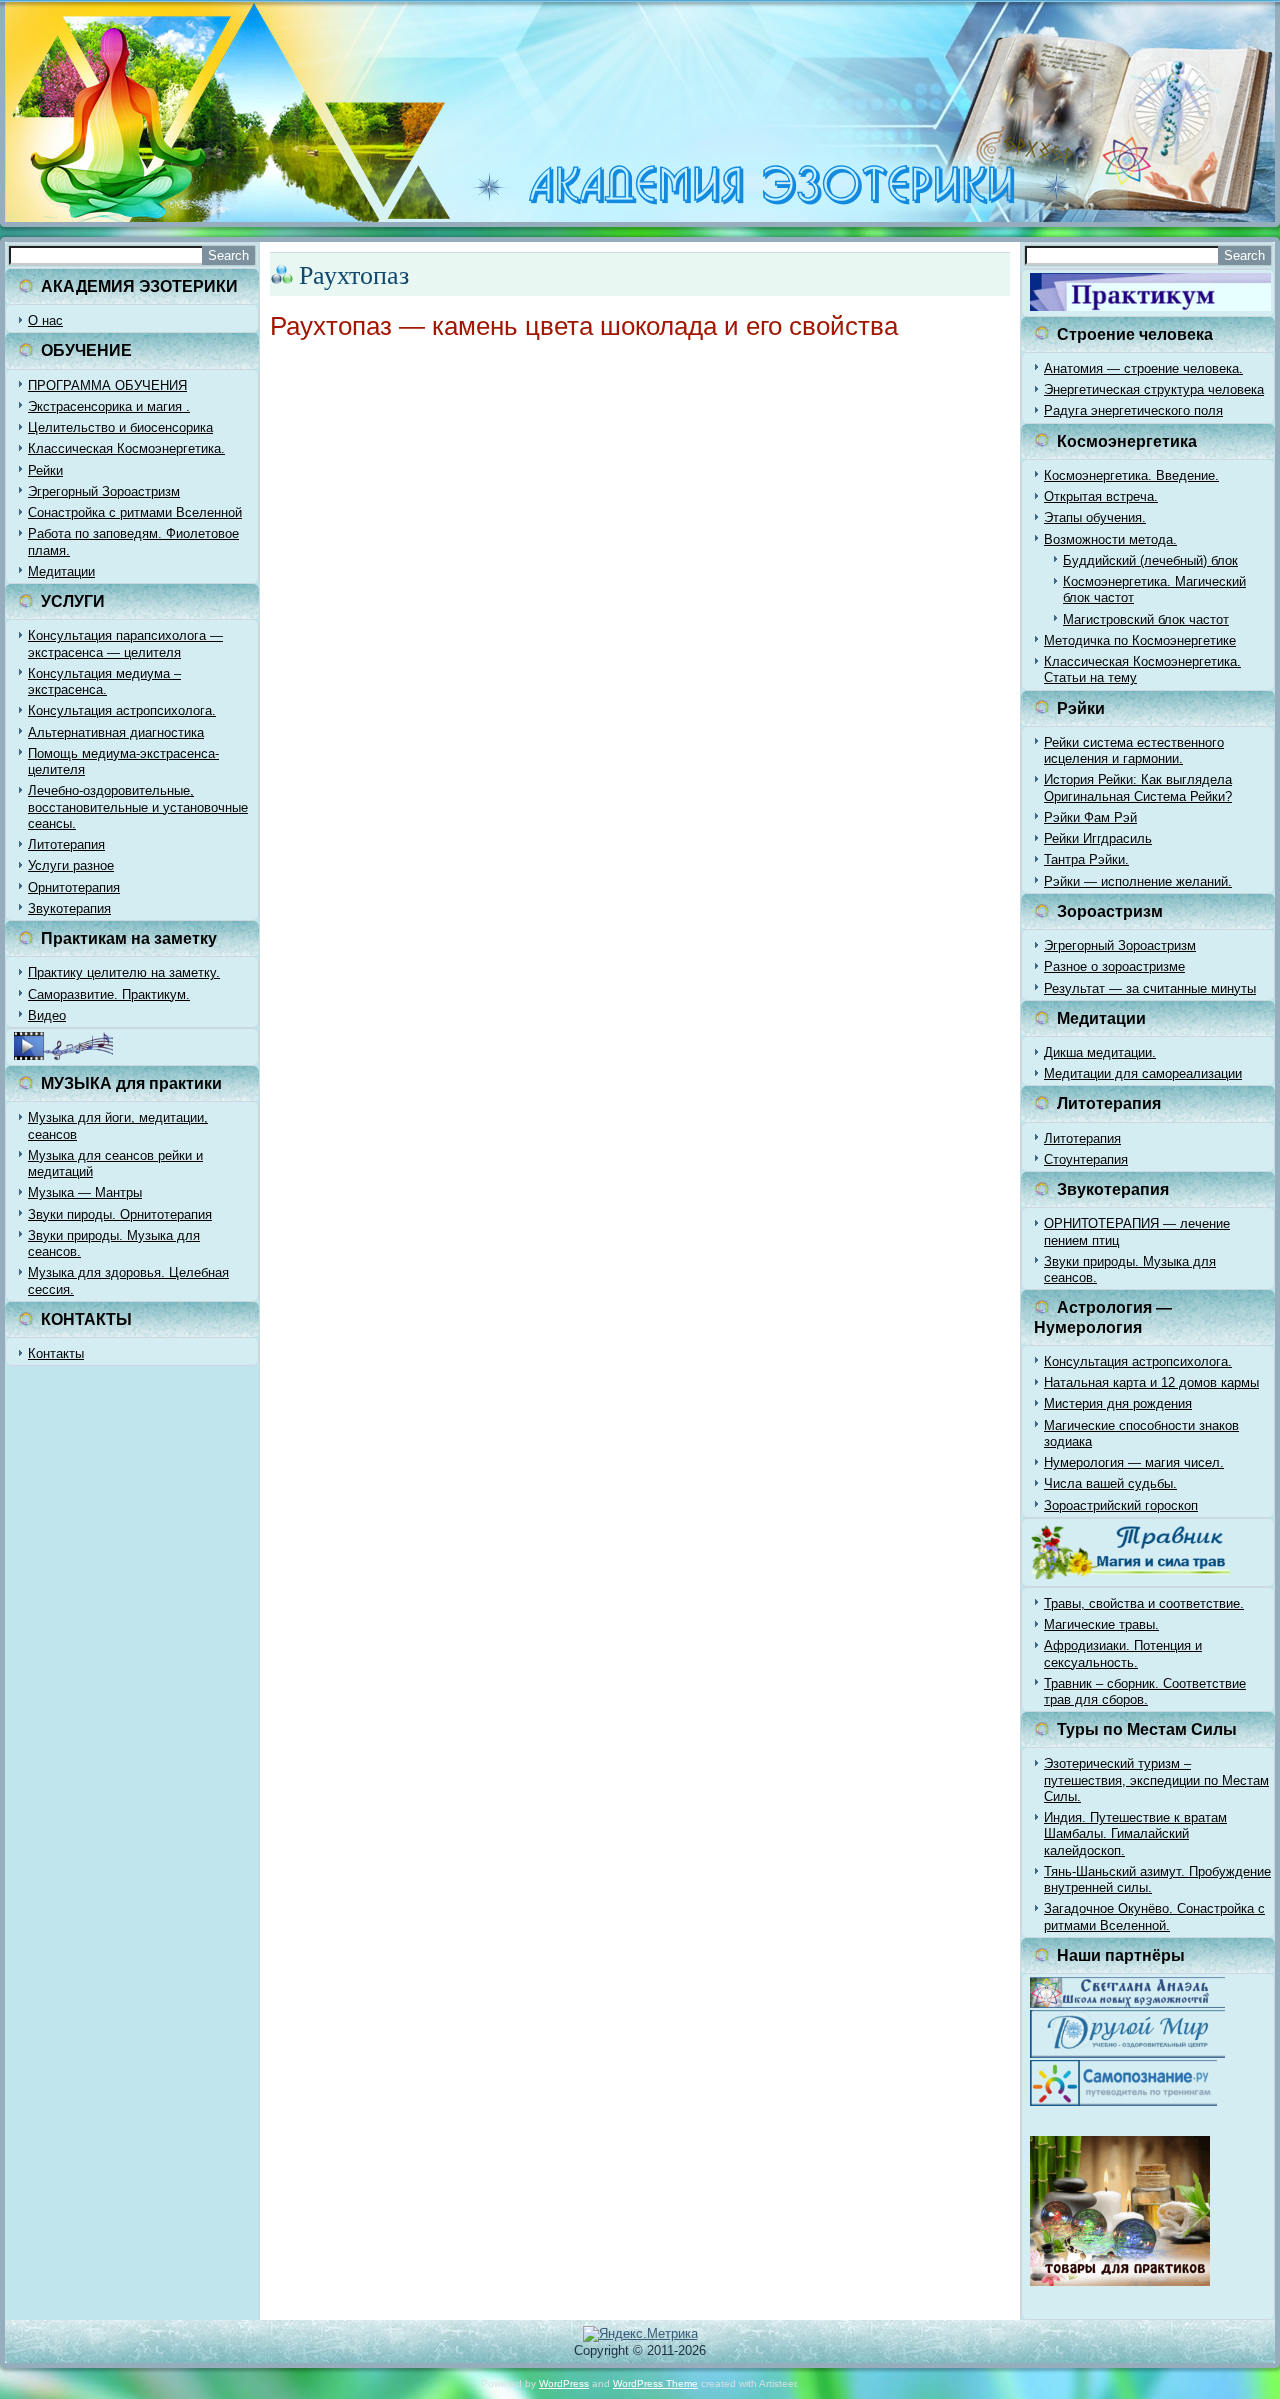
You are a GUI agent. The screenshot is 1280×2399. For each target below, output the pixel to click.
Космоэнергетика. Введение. (1131, 475)
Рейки (45, 470)
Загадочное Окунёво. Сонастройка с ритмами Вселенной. (1154, 1916)
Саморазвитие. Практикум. (109, 994)
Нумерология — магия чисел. (1134, 1462)
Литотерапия (66, 844)
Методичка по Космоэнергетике (1140, 640)
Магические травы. (1101, 1624)
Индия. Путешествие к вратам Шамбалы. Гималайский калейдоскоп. (1135, 1834)
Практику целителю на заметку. (124, 972)
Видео (47, 1015)
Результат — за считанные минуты (1150, 988)
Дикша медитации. (1100, 1052)
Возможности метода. (1110, 539)
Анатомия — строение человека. (1143, 368)
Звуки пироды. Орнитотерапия (120, 1214)
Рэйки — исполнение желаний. (1138, 881)
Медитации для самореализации (1143, 1073)
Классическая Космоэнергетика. (126, 448)
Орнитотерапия (74, 887)
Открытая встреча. (1101, 496)
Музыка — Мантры (85, 1192)
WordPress (564, 2383)
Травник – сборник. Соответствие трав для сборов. (1145, 1691)
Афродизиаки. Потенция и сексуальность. (1123, 1653)
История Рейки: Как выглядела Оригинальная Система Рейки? (1138, 787)
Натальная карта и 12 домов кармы (1151, 1382)
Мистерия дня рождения (1118, 1403)
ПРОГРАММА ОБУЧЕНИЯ (107, 385)
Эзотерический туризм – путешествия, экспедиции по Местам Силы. (1156, 1780)
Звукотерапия (69, 908)
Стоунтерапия (1086, 1159)
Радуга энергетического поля (1133, 410)
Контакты (56, 1353)
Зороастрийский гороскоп (1121, 1505)
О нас (45, 320)
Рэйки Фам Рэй (1090, 817)
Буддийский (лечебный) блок (1150, 560)
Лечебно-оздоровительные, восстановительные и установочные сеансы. (138, 807)
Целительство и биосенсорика (120, 427)
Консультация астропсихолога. (122, 710)
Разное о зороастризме (1114, 966)
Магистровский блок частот (1146, 619)
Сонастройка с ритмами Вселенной (135, 512)
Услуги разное (71, 865)
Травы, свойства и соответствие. (1144, 1603)
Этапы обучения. (1095, 517)
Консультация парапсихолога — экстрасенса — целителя (125, 643)
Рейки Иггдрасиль (1098, 838)
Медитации (61, 571)
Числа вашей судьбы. (1110, 1483)
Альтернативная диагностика (116, 732)
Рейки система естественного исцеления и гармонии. (1134, 750)
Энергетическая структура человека (1154, 389)
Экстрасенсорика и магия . (109, 406)
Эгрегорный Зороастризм (104, 491)
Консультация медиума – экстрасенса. (104, 681)
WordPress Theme (655, 2383)
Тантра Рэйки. (1086, 859)
